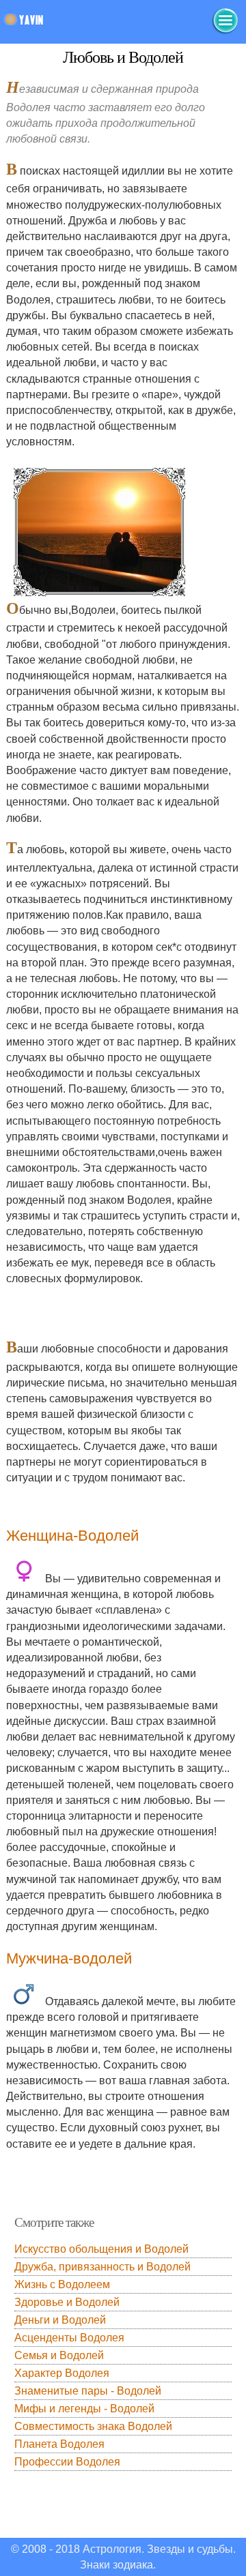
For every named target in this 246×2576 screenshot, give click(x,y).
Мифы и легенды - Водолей (84, 2409)
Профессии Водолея (67, 2462)
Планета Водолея (59, 2444)
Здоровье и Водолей (67, 2302)
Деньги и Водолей (60, 2320)
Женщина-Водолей (72, 1536)
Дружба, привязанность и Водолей (102, 2267)
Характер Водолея (62, 2373)
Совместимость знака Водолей (93, 2426)
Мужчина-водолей (69, 1958)
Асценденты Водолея (69, 2338)
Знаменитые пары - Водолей (88, 2391)
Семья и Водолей (59, 2355)
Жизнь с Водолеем (62, 2284)
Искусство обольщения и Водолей (101, 2249)
